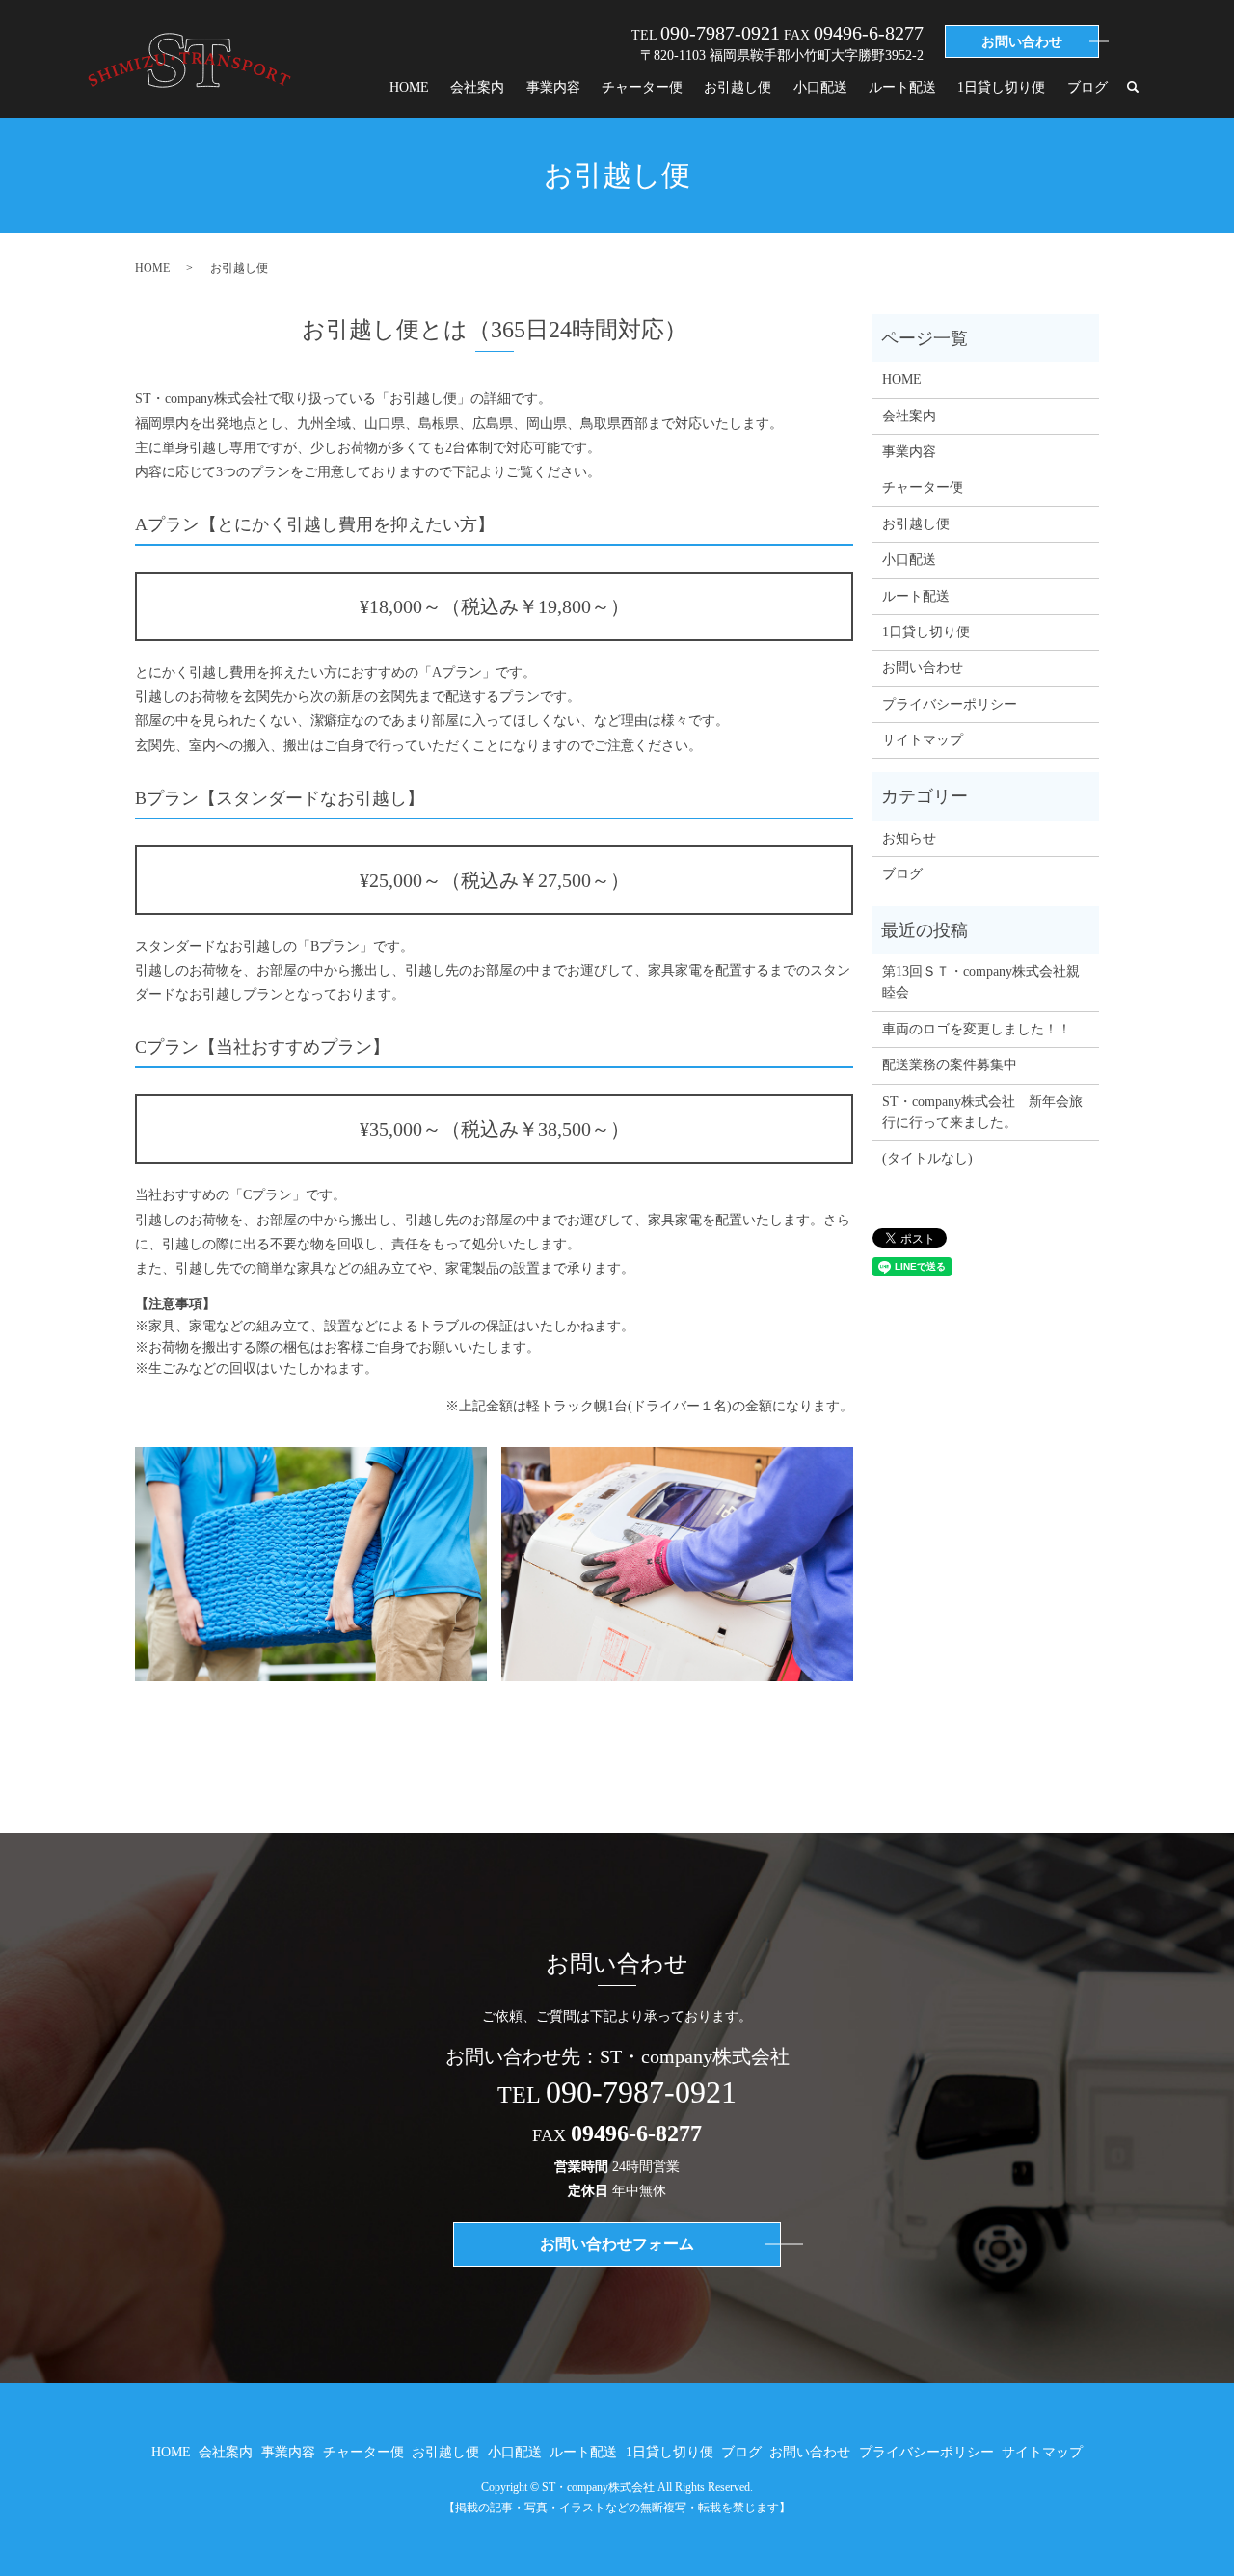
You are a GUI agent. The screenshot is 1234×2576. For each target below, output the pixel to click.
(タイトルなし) (927, 1158)
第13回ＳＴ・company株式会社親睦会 (981, 982)
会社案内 (477, 87)
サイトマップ (923, 740)
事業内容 (553, 87)
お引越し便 (738, 87)
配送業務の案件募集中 (950, 1065)
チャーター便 (642, 87)
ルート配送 (902, 87)
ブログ (1087, 87)
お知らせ (909, 838)
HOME (409, 87)
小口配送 (820, 87)
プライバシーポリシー (950, 704)
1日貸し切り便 (1001, 87)
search (1133, 88)
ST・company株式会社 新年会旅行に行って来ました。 (982, 1112)
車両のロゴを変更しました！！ (977, 1029)
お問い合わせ (923, 668)
